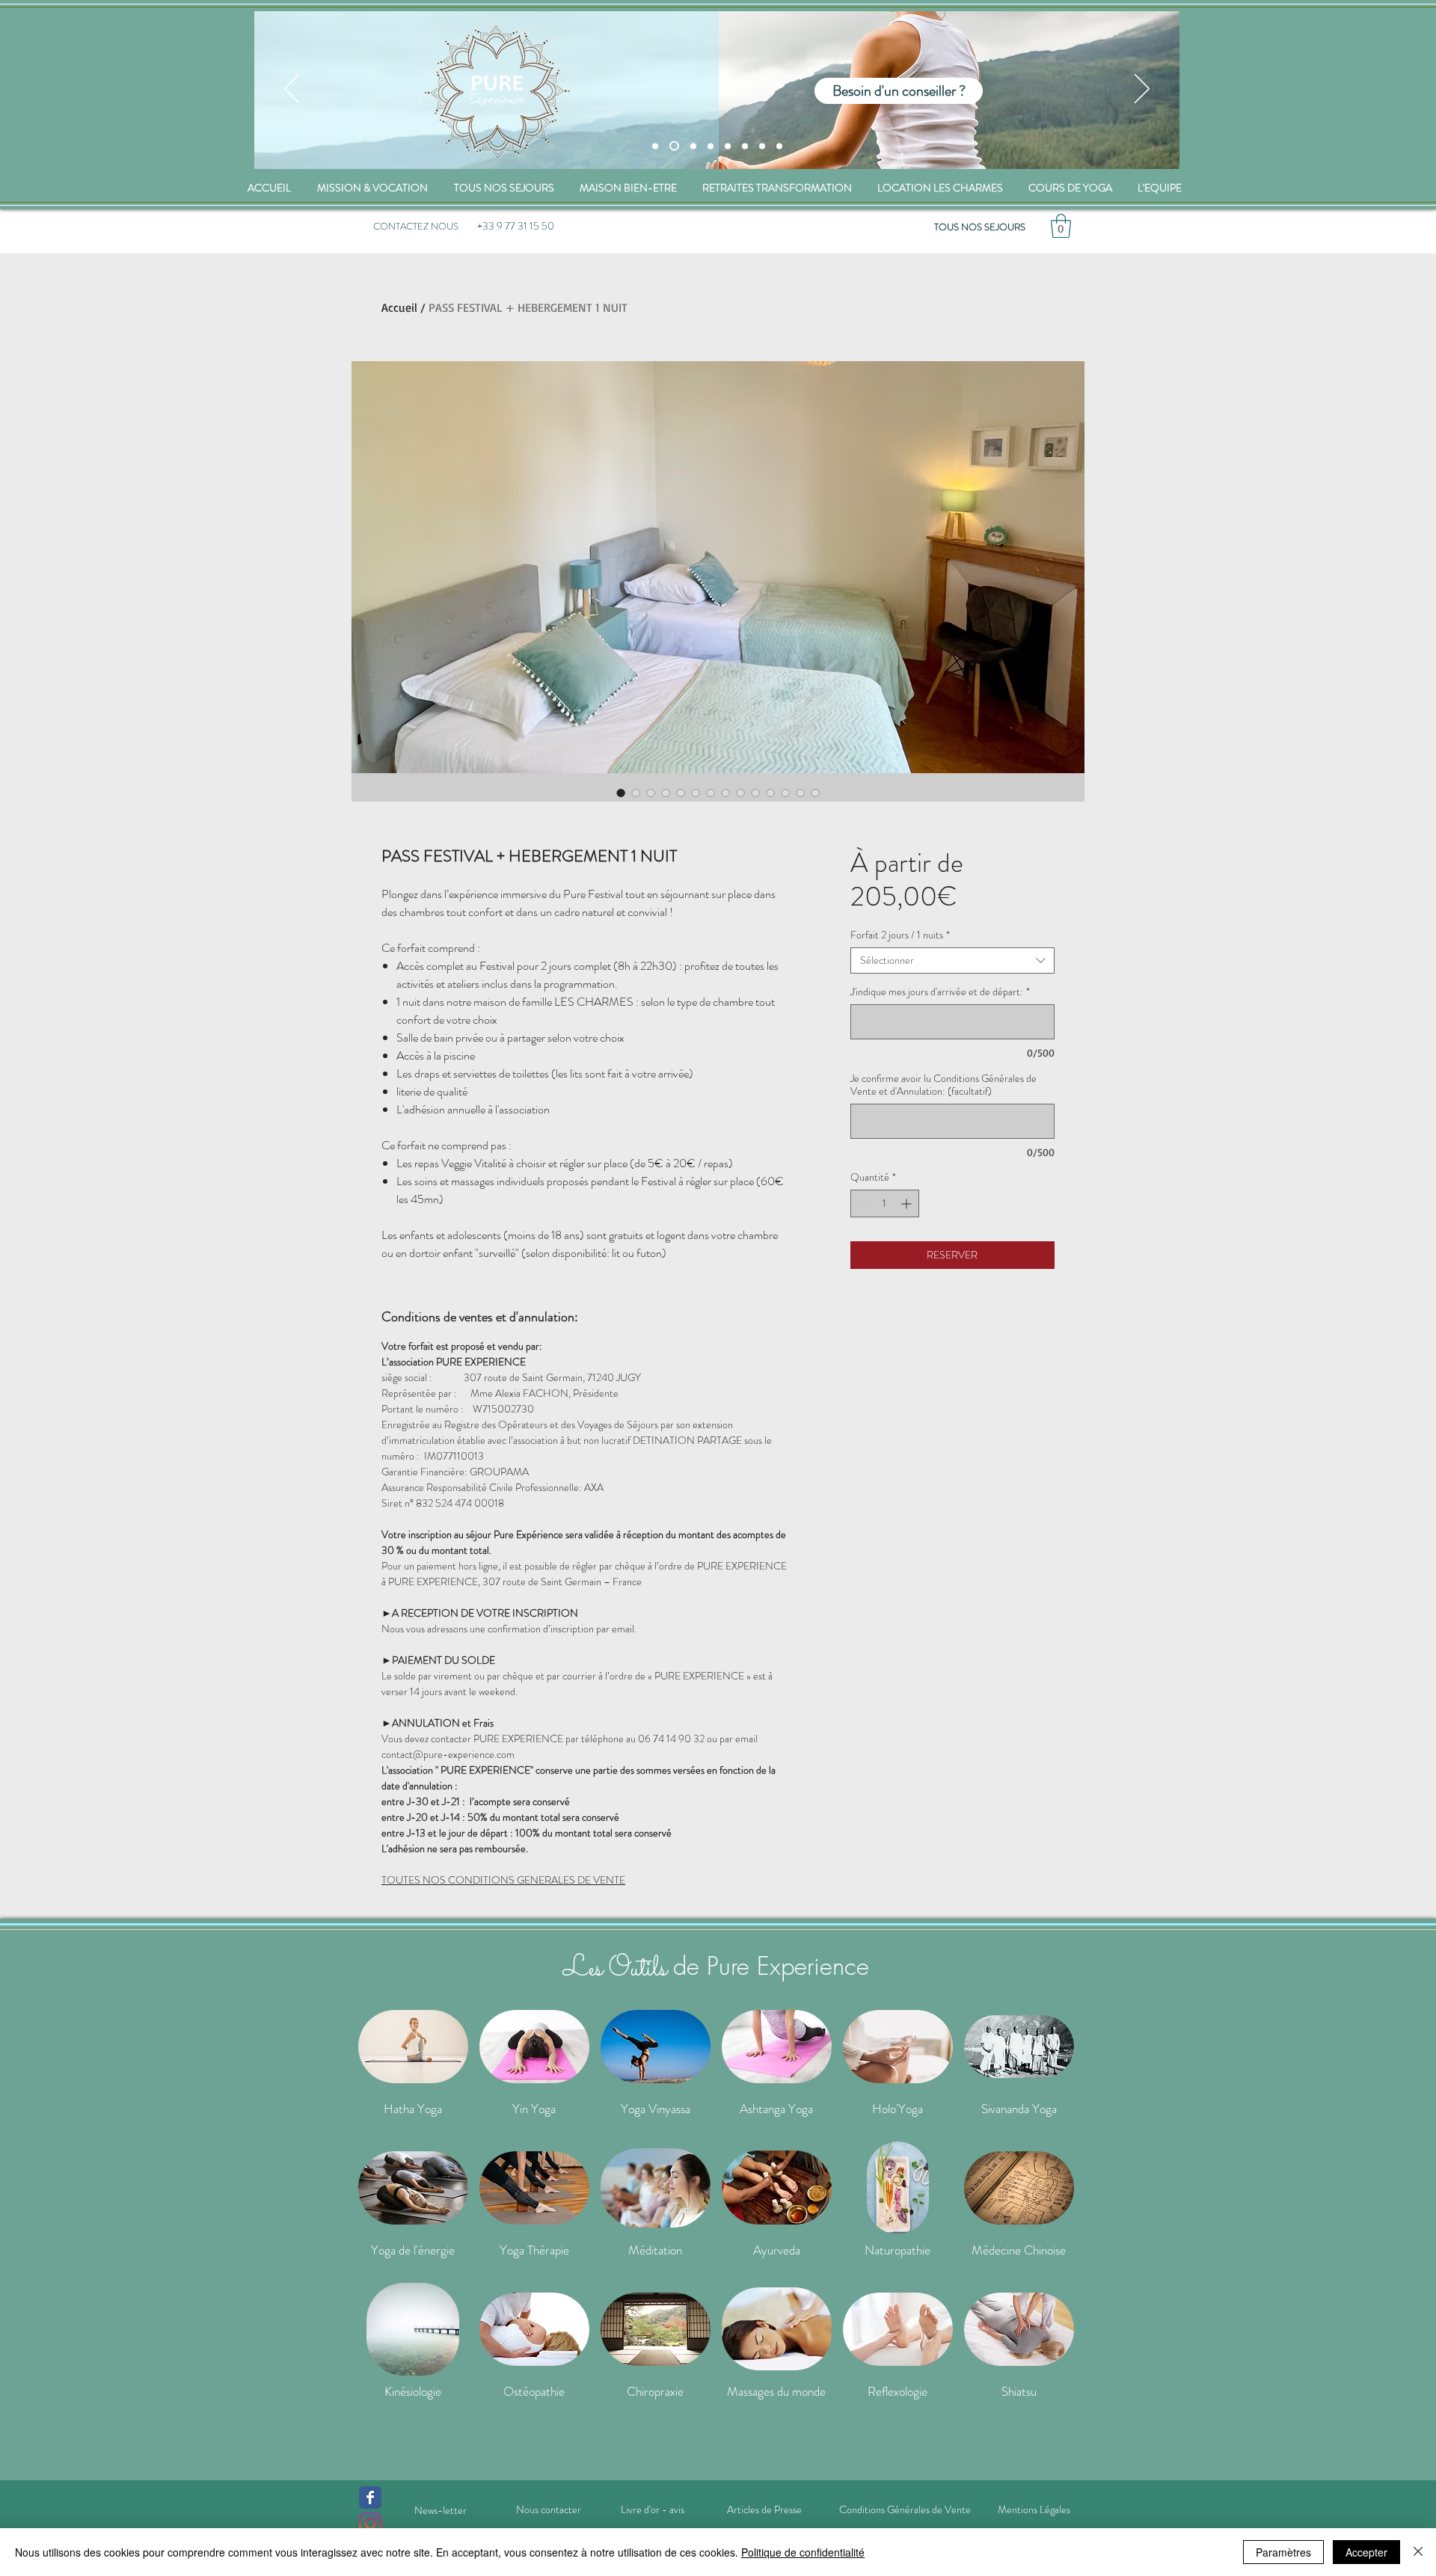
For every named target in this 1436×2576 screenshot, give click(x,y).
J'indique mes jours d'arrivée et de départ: (940, 992)
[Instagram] (370, 2524)
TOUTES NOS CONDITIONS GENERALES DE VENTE (503, 1880)
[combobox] (952, 960)
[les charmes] (691, 146)
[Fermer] (1418, 2552)
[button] (1061, 226)
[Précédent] (292, 90)
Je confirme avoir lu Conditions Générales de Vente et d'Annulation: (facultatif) (943, 1085)
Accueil (399, 307)
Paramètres (1283, 2552)
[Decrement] (862, 1204)
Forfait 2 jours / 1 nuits (900, 935)
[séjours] (655, 146)
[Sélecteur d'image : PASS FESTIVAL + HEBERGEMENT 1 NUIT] (621, 793)
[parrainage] (779, 146)
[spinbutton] (885, 1204)
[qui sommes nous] (728, 146)
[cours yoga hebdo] (745, 146)
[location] (711, 146)
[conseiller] (672, 146)
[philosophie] (762, 146)
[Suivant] (1142, 90)
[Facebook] (370, 2497)
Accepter (1366, 2552)
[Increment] (908, 1204)
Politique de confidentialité (803, 2552)
